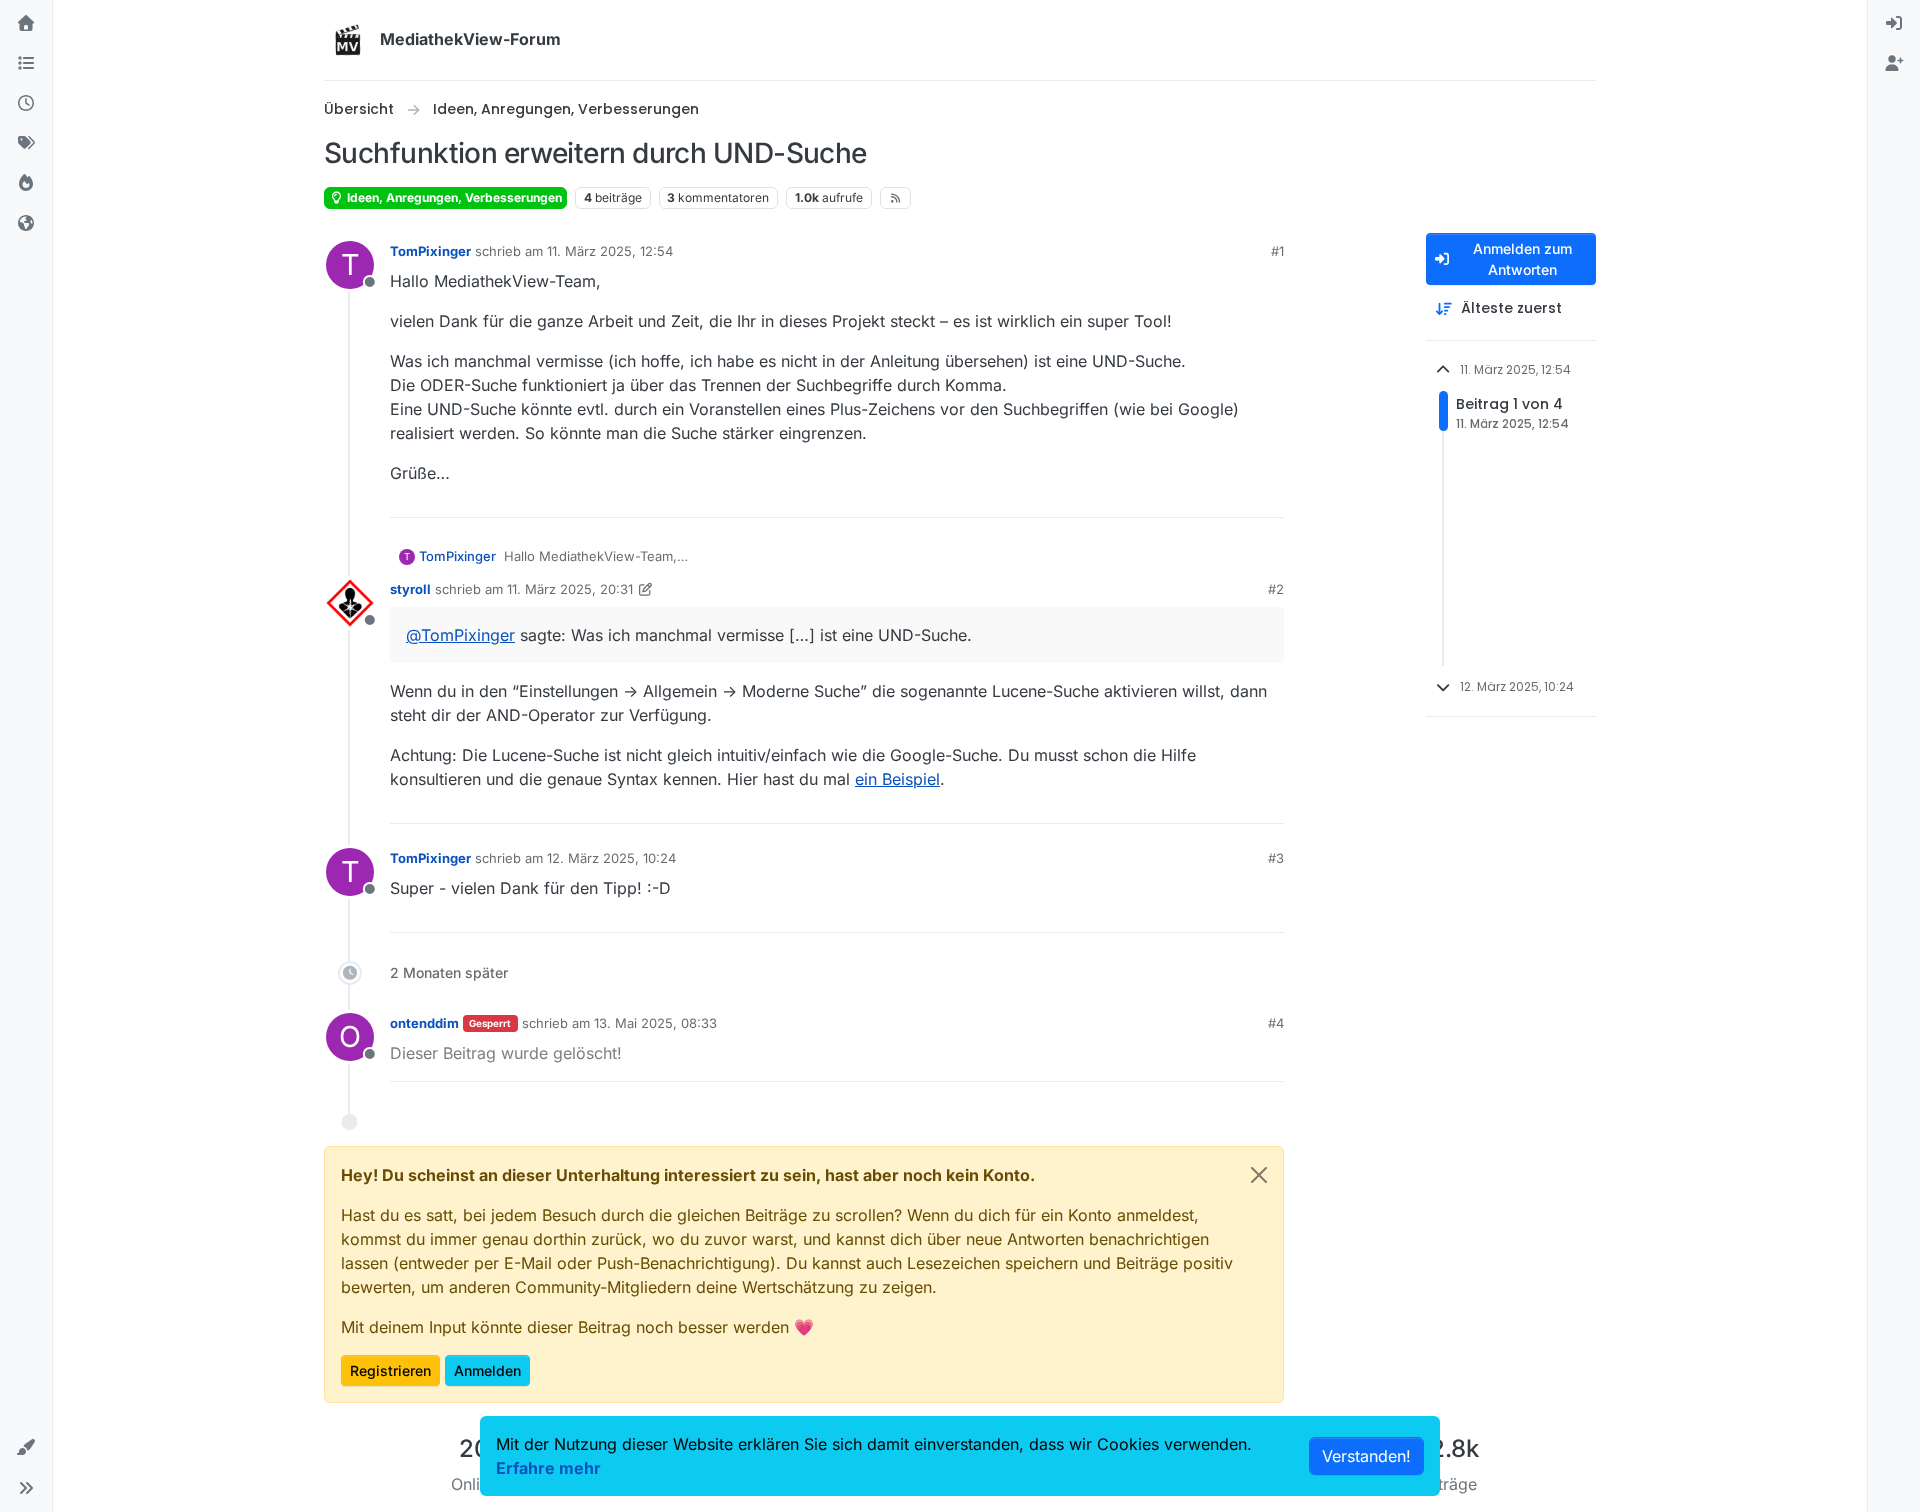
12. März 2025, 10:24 (611, 858)
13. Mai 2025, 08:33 (655, 1023)
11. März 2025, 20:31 (570, 589)
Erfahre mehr (548, 1468)
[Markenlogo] (348, 40)
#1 (1277, 251)
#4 (1276, 1023)
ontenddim (424, 1023)
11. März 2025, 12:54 (610, 251)
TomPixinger (430, 251)
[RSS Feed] (895, 198)
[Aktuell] (26, 104)
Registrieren (390, 1370)
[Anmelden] (1894, 24)
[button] (26, 1448)
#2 (1276, 589)
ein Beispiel (897, 779)
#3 (1276, 858)
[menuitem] (1894, 24)
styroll (410, 589)
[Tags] (26, 144)
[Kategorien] (26, 64)
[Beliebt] (26, 184)
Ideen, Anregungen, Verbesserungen (453, 197)
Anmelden (487, 1370)
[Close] (1259, 1175)
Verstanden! (1366, 1456)
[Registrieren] (1894, 64)
